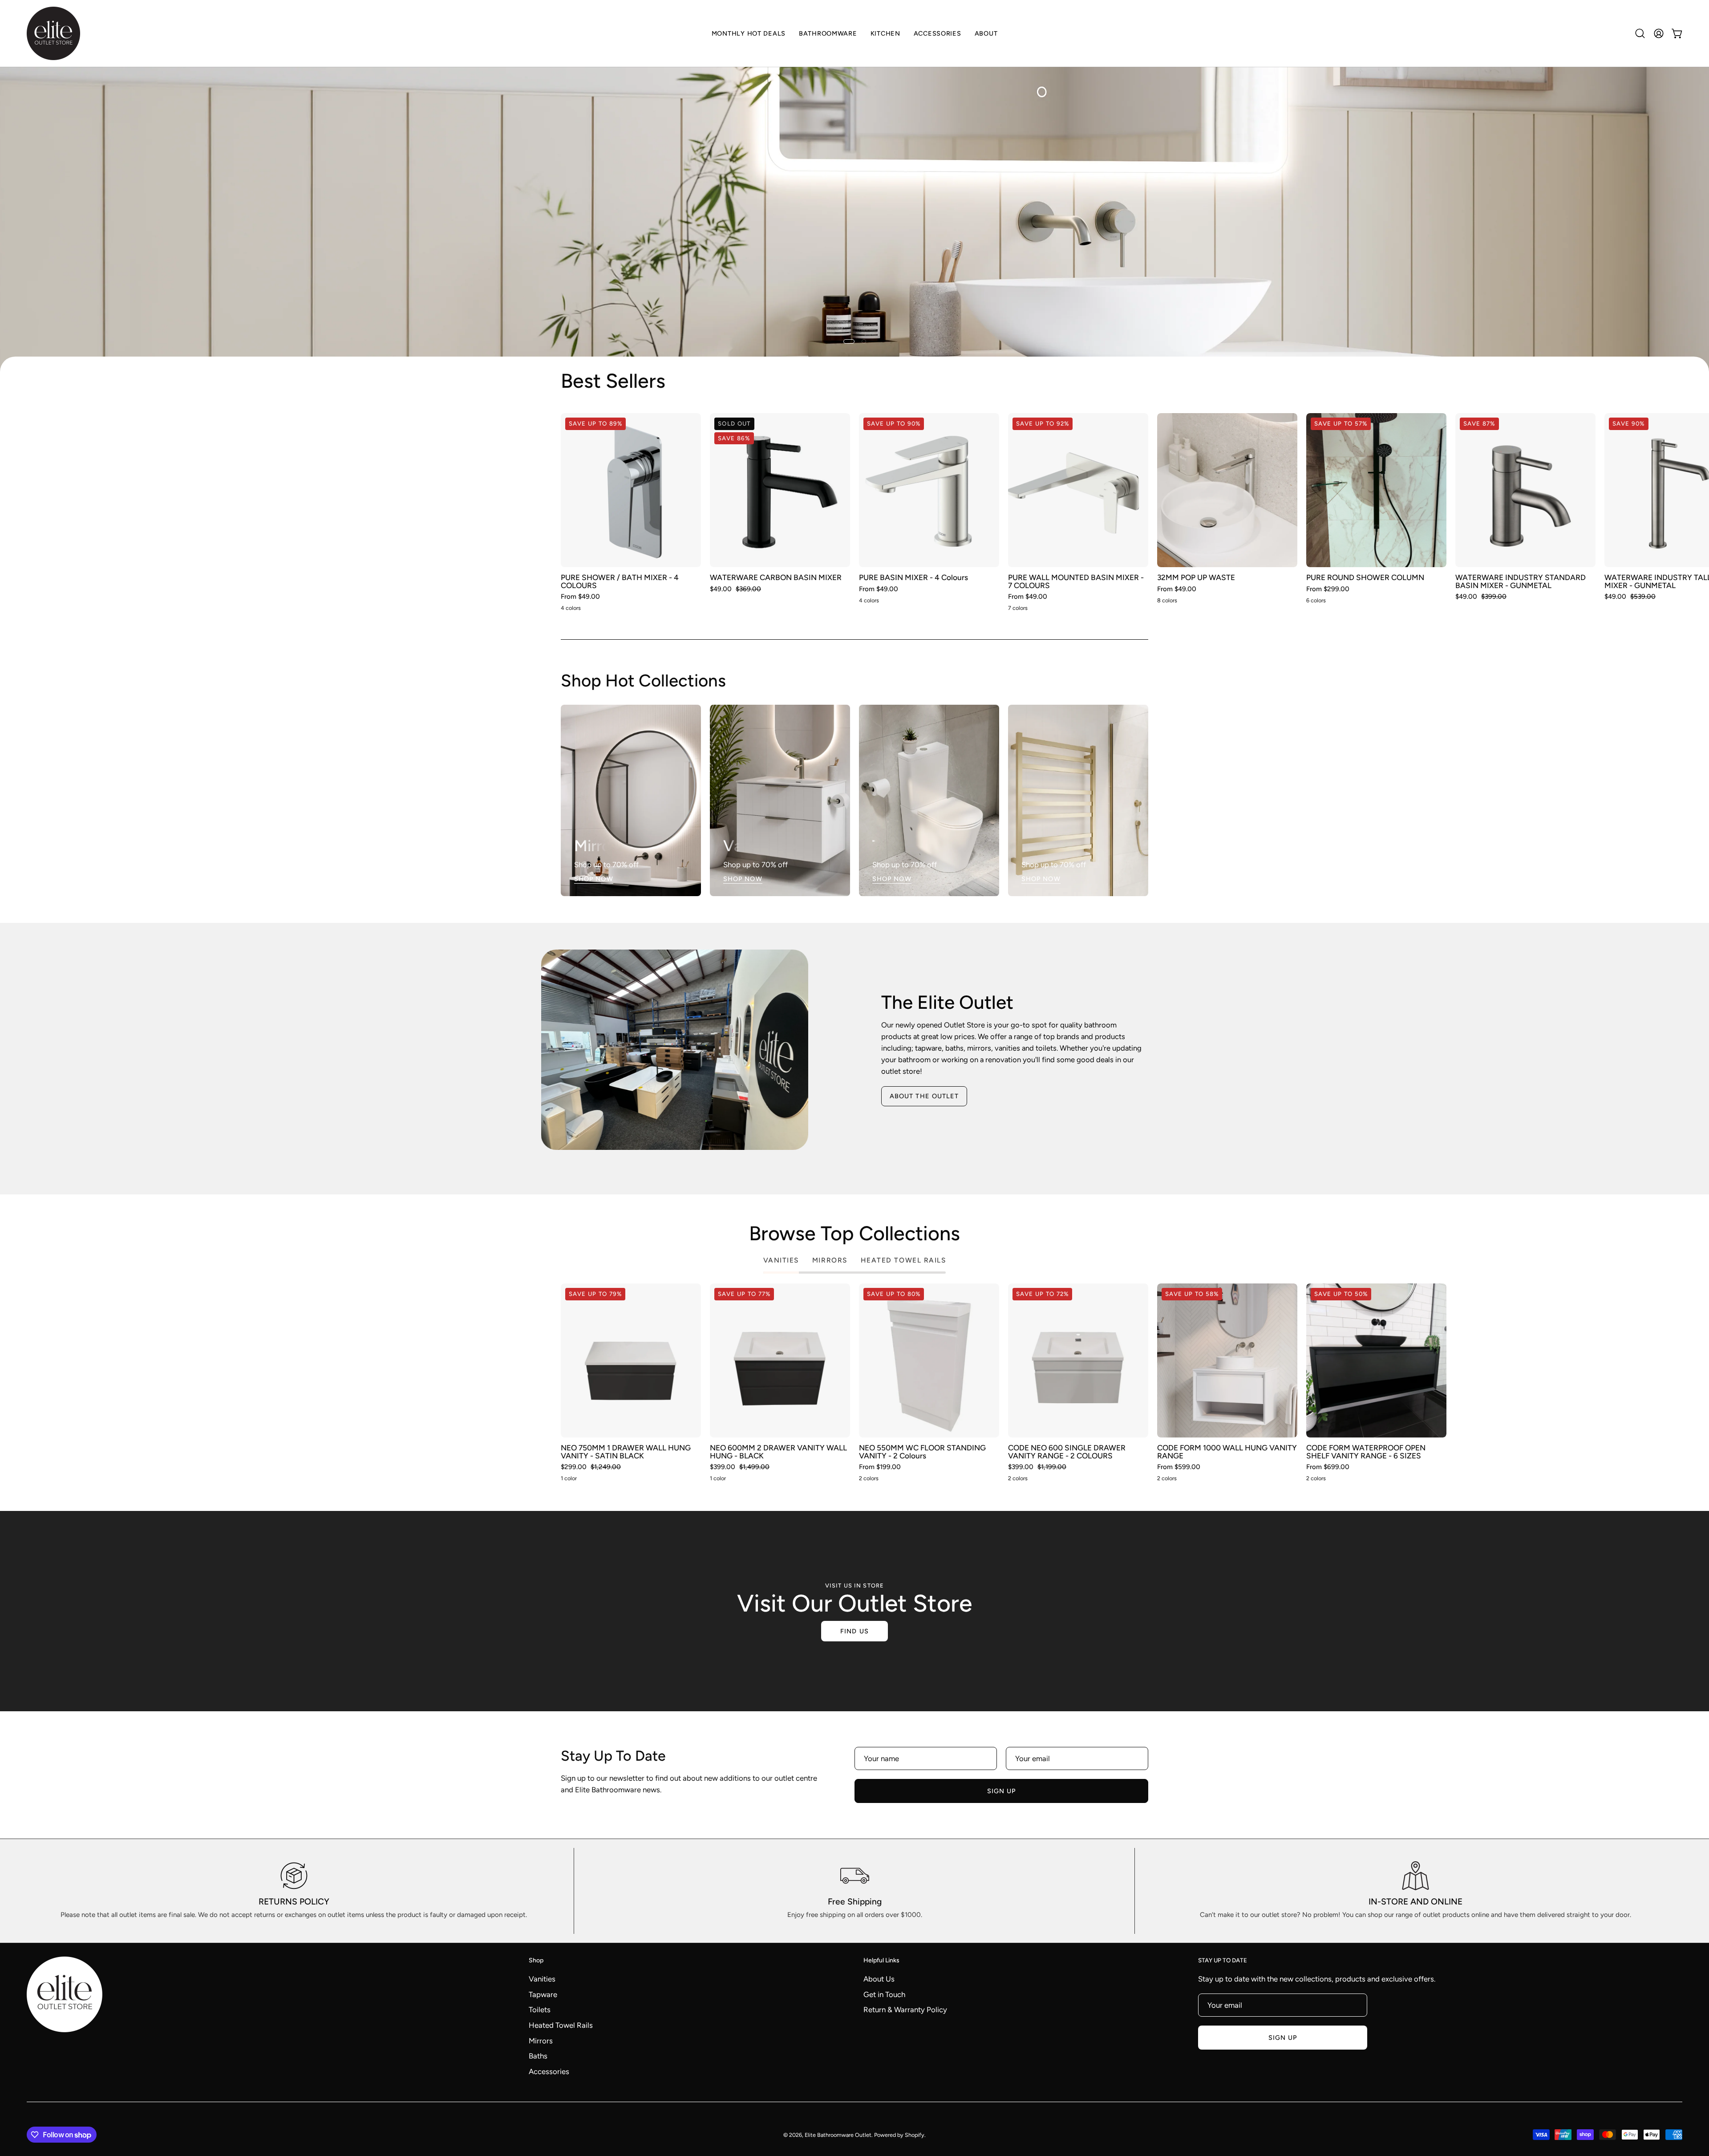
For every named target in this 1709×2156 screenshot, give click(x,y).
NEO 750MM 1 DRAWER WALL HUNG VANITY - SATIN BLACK (626, 1452)
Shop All (60, 233)
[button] (885, 33)
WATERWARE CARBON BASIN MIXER (776, 578)
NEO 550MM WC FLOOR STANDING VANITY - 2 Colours (922, 1452)
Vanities (542, 1979)
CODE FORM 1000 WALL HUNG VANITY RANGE (1227, 1452)
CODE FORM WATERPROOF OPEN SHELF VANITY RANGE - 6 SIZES (1366, 1452)
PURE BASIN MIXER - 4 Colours (913, 578)
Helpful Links (881, 1960)
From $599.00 (1179, 1467)
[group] (854, 514)
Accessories (549, 2071)
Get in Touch (884, 1994)
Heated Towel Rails (561, 2025)
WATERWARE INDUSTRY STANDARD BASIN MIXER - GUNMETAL (1521, 582)
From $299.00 (1328, 589)
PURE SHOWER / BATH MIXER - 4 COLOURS (620, 582)
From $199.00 (880, 1467)
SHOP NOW (594, 879)
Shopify (915, 2135)
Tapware (543, 1994)
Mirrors (541, 2041)
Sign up (1002, 1791)
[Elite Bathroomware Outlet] (53, 33)
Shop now (1115, 381)
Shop (536, 1960)
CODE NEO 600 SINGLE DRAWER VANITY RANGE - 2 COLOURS (1067, 1452)
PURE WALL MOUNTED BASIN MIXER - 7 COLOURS (1076, 582)
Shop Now (743, 879)
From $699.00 (1328, 1467)
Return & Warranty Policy (905, 2010)
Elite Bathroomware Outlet (838, 2135)
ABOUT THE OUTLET (924, 1096)
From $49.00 (580, 597)
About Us (879, 1979)
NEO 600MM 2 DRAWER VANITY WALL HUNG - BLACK (778, 1452)
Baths (538, 2056)
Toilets (540, 2010)
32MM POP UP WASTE (1196, 578)
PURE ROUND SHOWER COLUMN (1365, 578)
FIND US (854, 1631)
